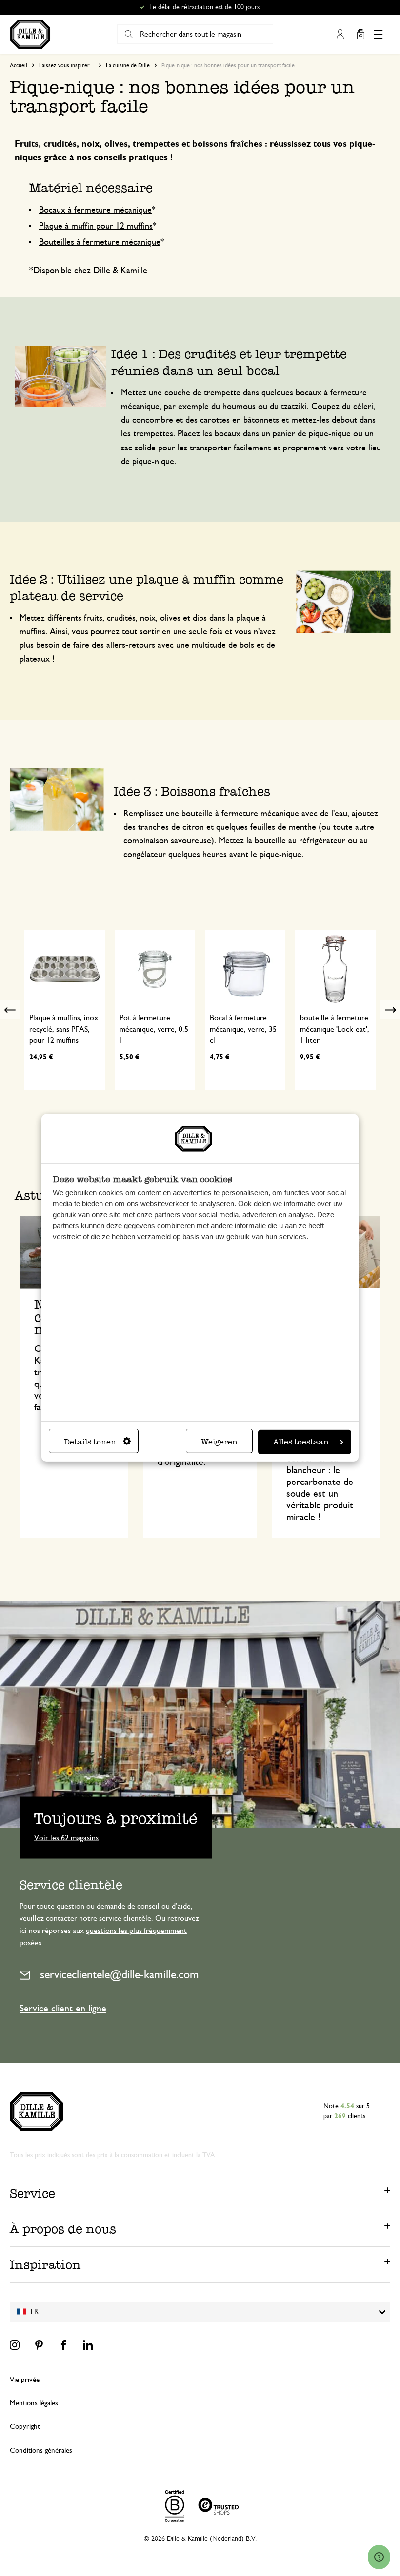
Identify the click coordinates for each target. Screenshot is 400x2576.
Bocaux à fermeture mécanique (95, 210)
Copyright (25, 2427)
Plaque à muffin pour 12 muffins (96, 226)
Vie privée (25, 2380)
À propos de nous (63, 2229)
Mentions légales (34, 2403)
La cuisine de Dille (128, 65)
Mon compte (340, 34)
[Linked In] (88, 2345)
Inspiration (45, 2264)
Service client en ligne (63, 2009)
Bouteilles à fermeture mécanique (100, 242)
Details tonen (90, 1442)
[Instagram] (15, 2345)
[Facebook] (63, 2345)
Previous (10, 1010)
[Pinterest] (39, 2345)
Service (32, 2193)
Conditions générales (41, 2450)
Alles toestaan (301, 1442)
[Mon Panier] (360, 34)
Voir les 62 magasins (66, 1837)
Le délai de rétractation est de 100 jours (204, 7)
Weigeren (219, 1442)
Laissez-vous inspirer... (67, 65)
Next (390, 1010)
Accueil (19, 65)
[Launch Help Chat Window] (379, 2557)
